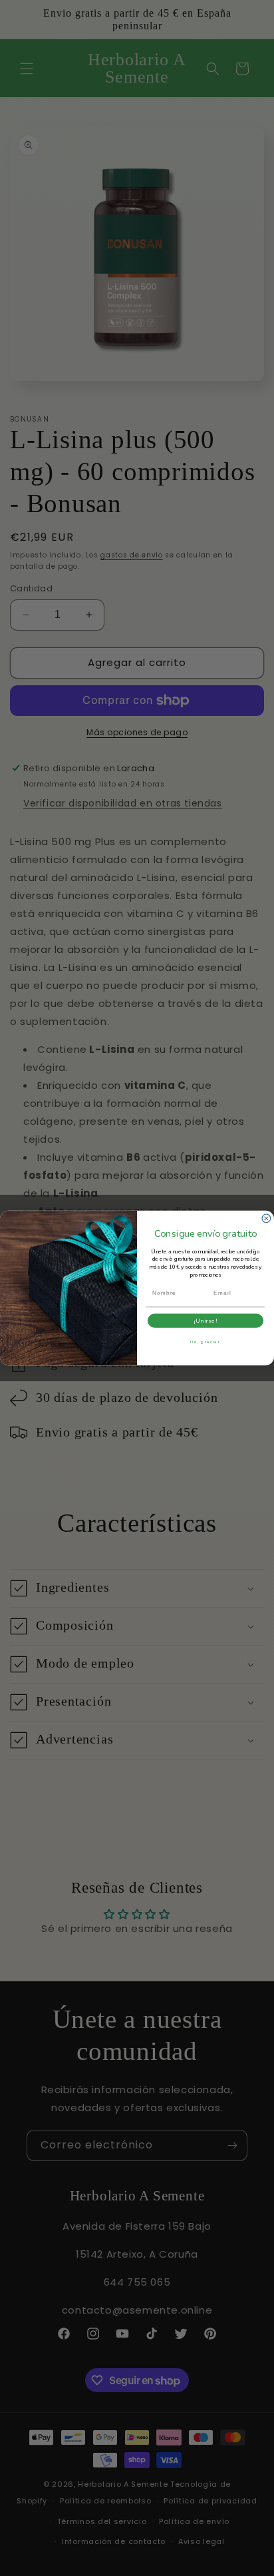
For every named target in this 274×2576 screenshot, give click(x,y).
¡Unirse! (205, 1321)
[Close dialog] (266, 1218)
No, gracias (205, 1342)
